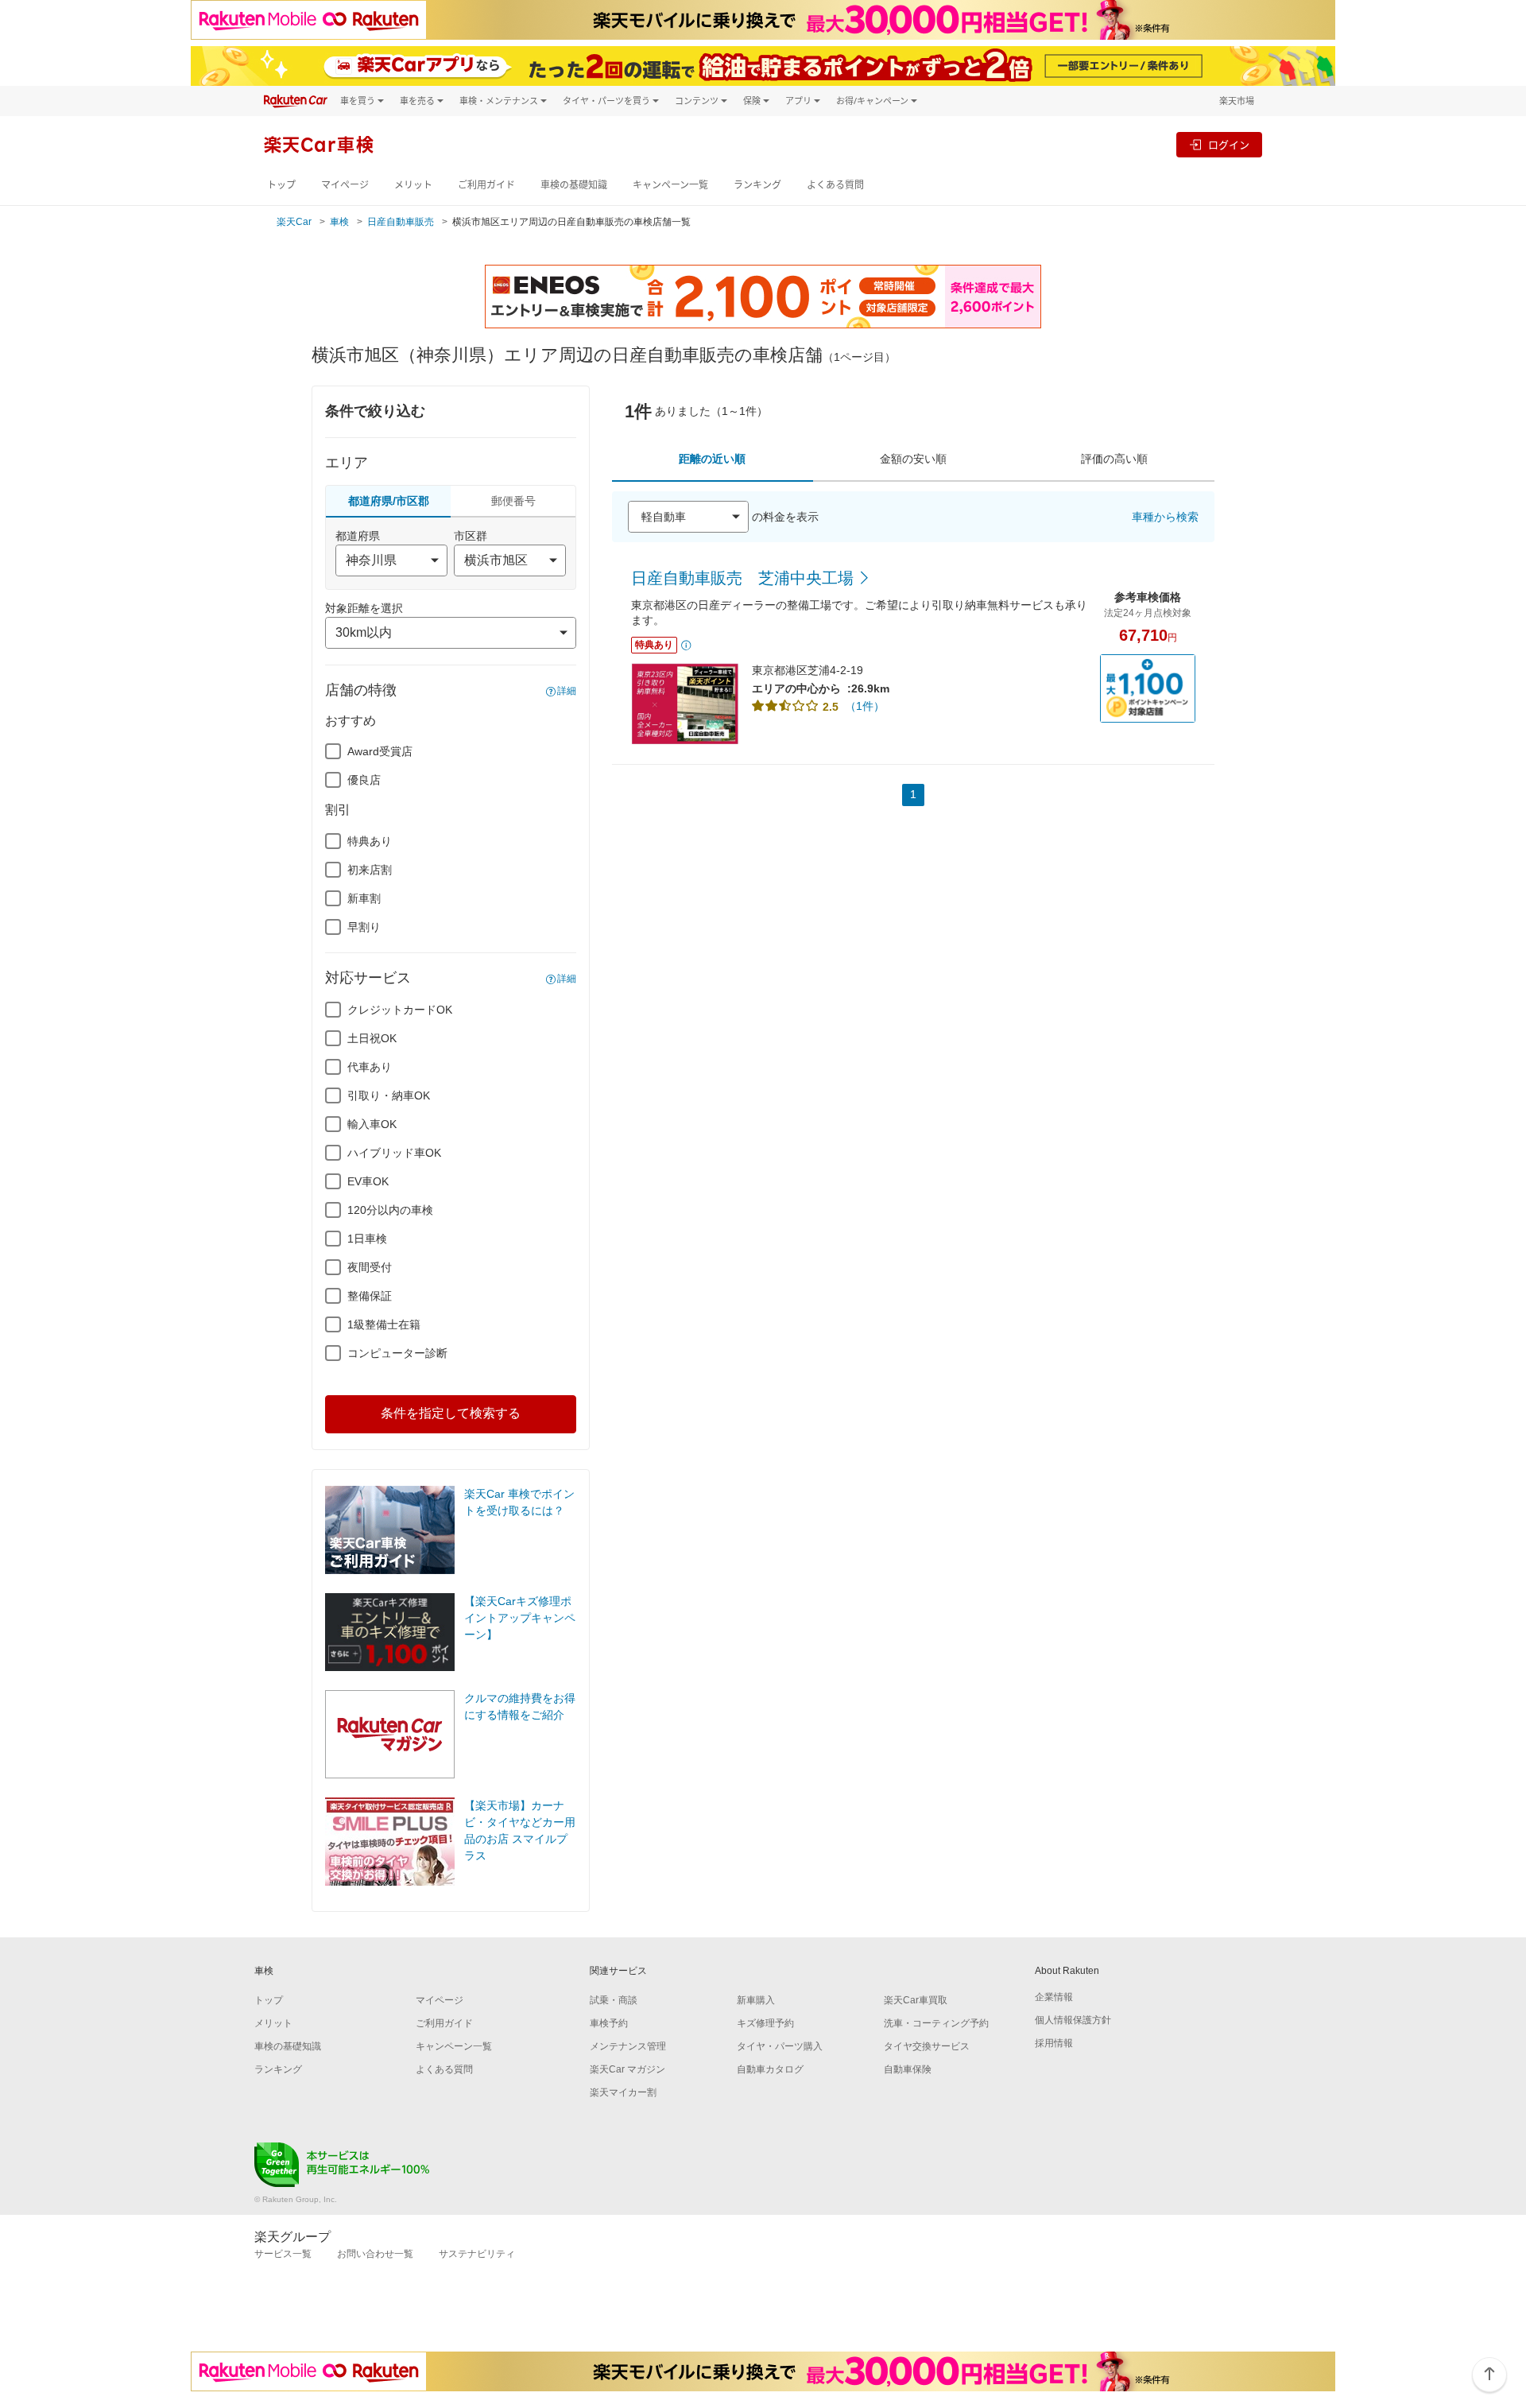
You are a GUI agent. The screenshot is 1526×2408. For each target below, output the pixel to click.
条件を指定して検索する (451, 1413)
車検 (339, 222)
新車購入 (756, 2000)
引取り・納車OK (389, 1095)
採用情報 (1054, 2043)
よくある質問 (835, 185)
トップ (281, 185)
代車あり (370, 1067)
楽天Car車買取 (916, 2000)
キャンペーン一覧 (670, 185)
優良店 (364, 780)
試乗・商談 (614, 2000)
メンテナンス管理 (628, 2046)
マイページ (345, 185)
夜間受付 (370, 1267)
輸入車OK (372, 1124)
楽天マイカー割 (623, 2092)
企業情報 (1054, 1997)
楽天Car (294, 222)
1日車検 (367, 1239)
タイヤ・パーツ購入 (780, 2046)
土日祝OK (372, 1038)
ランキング (757, 185)
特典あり (370, 841)
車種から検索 (1165, 517)
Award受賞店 (380, 751)
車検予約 (609, 2023)
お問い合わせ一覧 (375, 2254)
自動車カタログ (770, 2069)
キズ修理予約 (765, 2023)
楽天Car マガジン (627, 2069)
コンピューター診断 (397, 1353)
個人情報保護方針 (1073, 2020)
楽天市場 (1237, 101)
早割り (364, 927)
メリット (413, 185)
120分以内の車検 (390, 1210)
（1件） (865, 706)
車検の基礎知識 (574, 185)
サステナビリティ (477, 2254)
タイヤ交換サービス (927, 2046)
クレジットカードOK (400, 1010)
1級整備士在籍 (384, 1324)
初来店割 (370, 870)
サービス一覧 (283, 2254)
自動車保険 (908, 2069)
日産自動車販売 (401, 222)
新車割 (364, 898)
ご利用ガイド (486, 185)
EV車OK (368, 1181)
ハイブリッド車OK (394, 1153)
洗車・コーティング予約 (936, 2023)
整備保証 (370, 1296)
